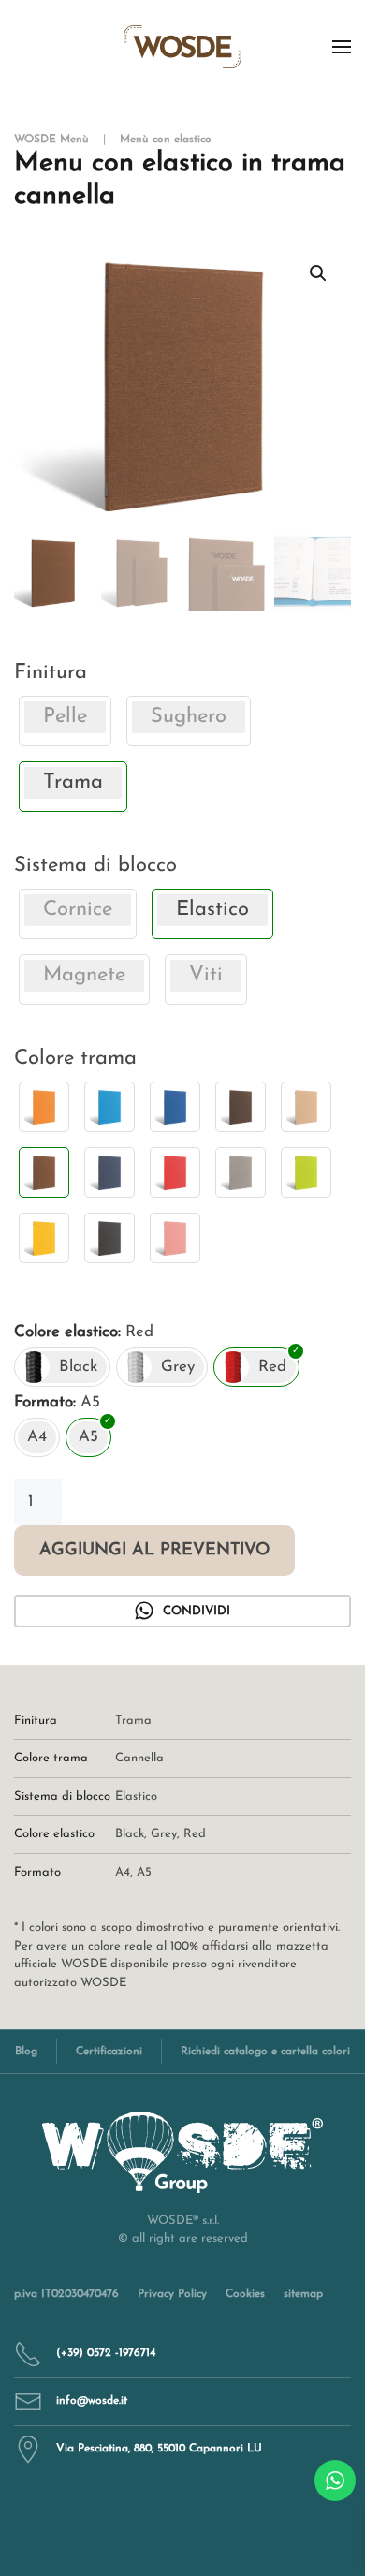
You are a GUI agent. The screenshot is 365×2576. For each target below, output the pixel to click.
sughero (189, 717)
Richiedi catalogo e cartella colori (265, 2052)
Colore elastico (66, 1332)
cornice (78, 910)
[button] (342, 47)
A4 (123, 1872)
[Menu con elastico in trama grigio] (241, 1172)
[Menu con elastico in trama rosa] (175, 1238)
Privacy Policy (172, 2294)
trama (133, 1721)
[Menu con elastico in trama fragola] (175, 1172)
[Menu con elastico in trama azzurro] (109, 1107)
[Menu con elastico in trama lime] (306, 1172)
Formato (44, 1402)
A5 (144, 1872)
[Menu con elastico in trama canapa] (306, 1107)
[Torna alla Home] (183, 47)
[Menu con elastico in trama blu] (175, 1107)
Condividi (197, 1611)
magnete (84, 975)
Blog (26, 2052)
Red (195, 1834)
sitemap (303, 2294)
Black (130, 1834)
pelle (65, 717)
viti (206, 975)
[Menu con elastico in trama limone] (44, 1238)
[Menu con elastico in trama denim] (109, 1172)
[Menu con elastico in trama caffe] (241, 1107)
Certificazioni (109, 2052)
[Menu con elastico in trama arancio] (44, 1107)
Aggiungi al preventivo (154, 1551)
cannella (139, 1758)
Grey (164, 1834)
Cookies (245, 2294)
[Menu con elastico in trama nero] (109, 1238)
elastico (136, 1796)
